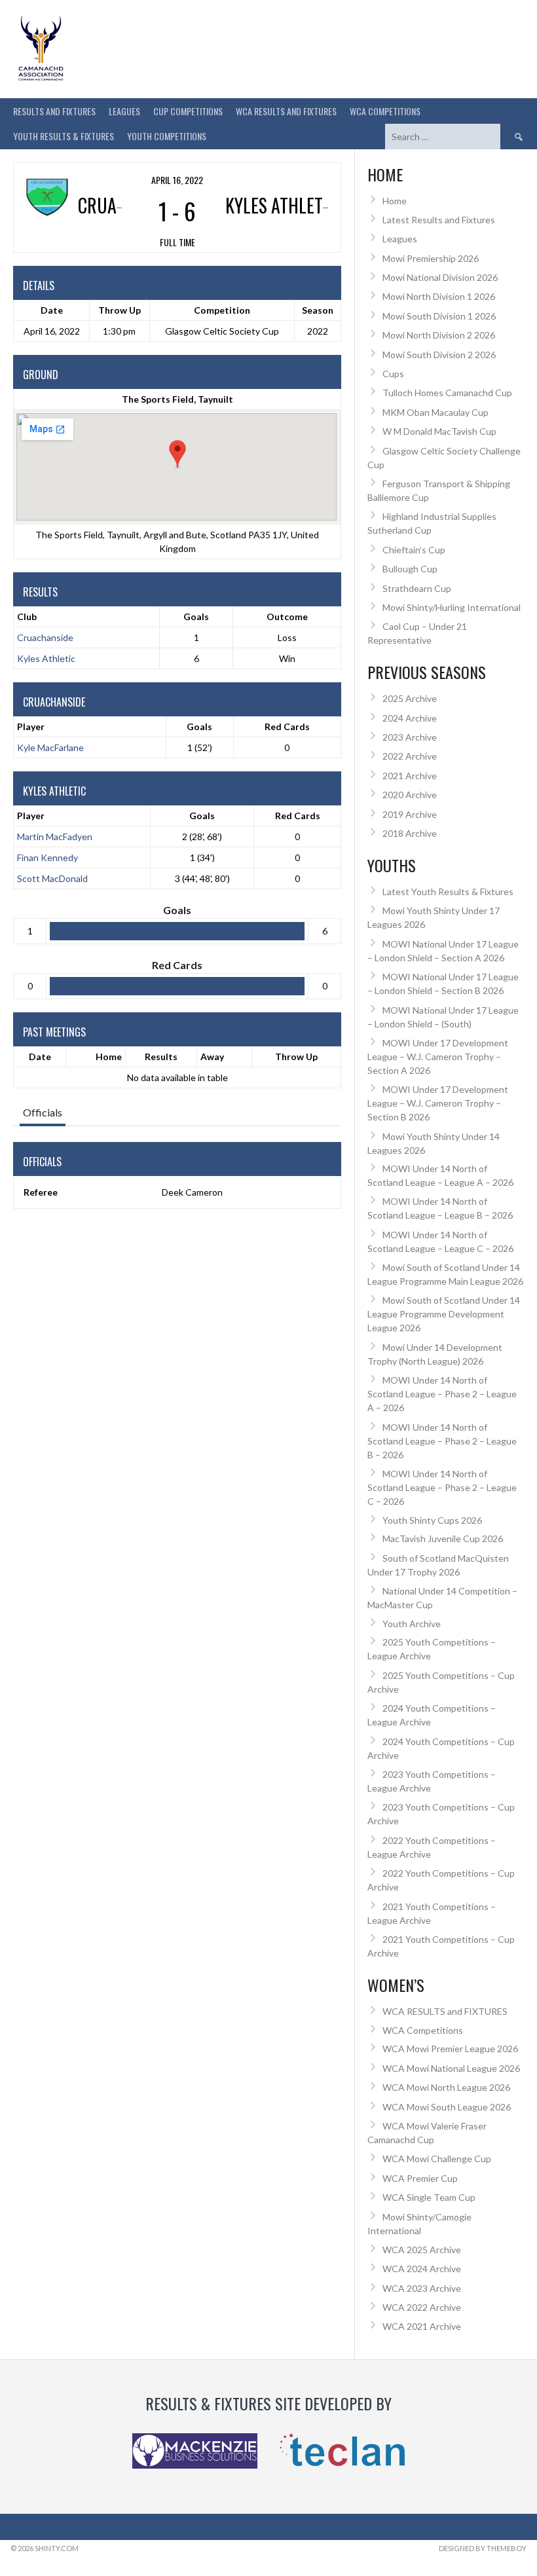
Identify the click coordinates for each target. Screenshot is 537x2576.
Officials (43, 1112)
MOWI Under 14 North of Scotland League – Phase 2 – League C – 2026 (442, 1487)
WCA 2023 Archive (422, 2288)
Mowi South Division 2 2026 (439, 355)
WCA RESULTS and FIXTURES (286, 111)
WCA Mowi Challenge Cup (437, 2159)
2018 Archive (410, 833)
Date (40, 1057)
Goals (199, 727)
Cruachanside (45, 637)
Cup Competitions (188, 111)
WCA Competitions (423, 2030)
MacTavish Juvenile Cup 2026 (443, 1538)
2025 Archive (410, 698)
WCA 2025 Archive (422, 2250)
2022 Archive (410, 756)
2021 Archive (410, 776)
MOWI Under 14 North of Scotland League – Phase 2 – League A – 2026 (442, 1394)
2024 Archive (410, 718)
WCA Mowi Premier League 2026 (450, 2049)
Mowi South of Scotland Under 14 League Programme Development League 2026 (444, 1314)
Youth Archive (412, 1624)
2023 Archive (410, 737)
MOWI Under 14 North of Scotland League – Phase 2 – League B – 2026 (442, 1441)
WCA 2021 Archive (422, 2326)
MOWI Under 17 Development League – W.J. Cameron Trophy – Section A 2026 (438, 1057)
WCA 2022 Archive (422, 2307)
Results (161, 1057)
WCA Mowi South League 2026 (447, 2107)
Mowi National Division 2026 (440, 277)
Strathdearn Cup (417, 588)
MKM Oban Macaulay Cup (435, 412)
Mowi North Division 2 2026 (439, 335)
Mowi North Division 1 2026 (439, 296)
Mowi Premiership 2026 (431, 258)
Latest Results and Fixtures (439, 220)
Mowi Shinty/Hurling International (452, 607)
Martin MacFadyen (55, 837)
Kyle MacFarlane (50, 747)
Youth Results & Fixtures (64, 136)
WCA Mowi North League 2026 (446, 2087)
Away (212, 1057)
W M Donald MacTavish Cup (439, 431)
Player (31, 727)
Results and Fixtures (54, 111)
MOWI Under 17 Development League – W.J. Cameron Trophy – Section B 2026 (438, 1103)
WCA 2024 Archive (422, 2269)
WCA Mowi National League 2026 (451, 2068)
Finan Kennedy (47, 857)
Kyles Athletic (46, 658)
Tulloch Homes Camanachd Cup (447, 393)
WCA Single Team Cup (429, 2197)
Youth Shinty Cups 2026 (432, 1520)
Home (109, 1057)
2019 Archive (410, 814)
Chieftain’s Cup (414, 550)
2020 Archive (410, 795)
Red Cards (287, 727)
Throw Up (296, 1057)
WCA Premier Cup (420, 2178)
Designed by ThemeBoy (483, 2548)
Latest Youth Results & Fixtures (448, 892)
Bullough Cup (410, 569)
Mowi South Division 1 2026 (439, 316)
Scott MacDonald (52, 878)
